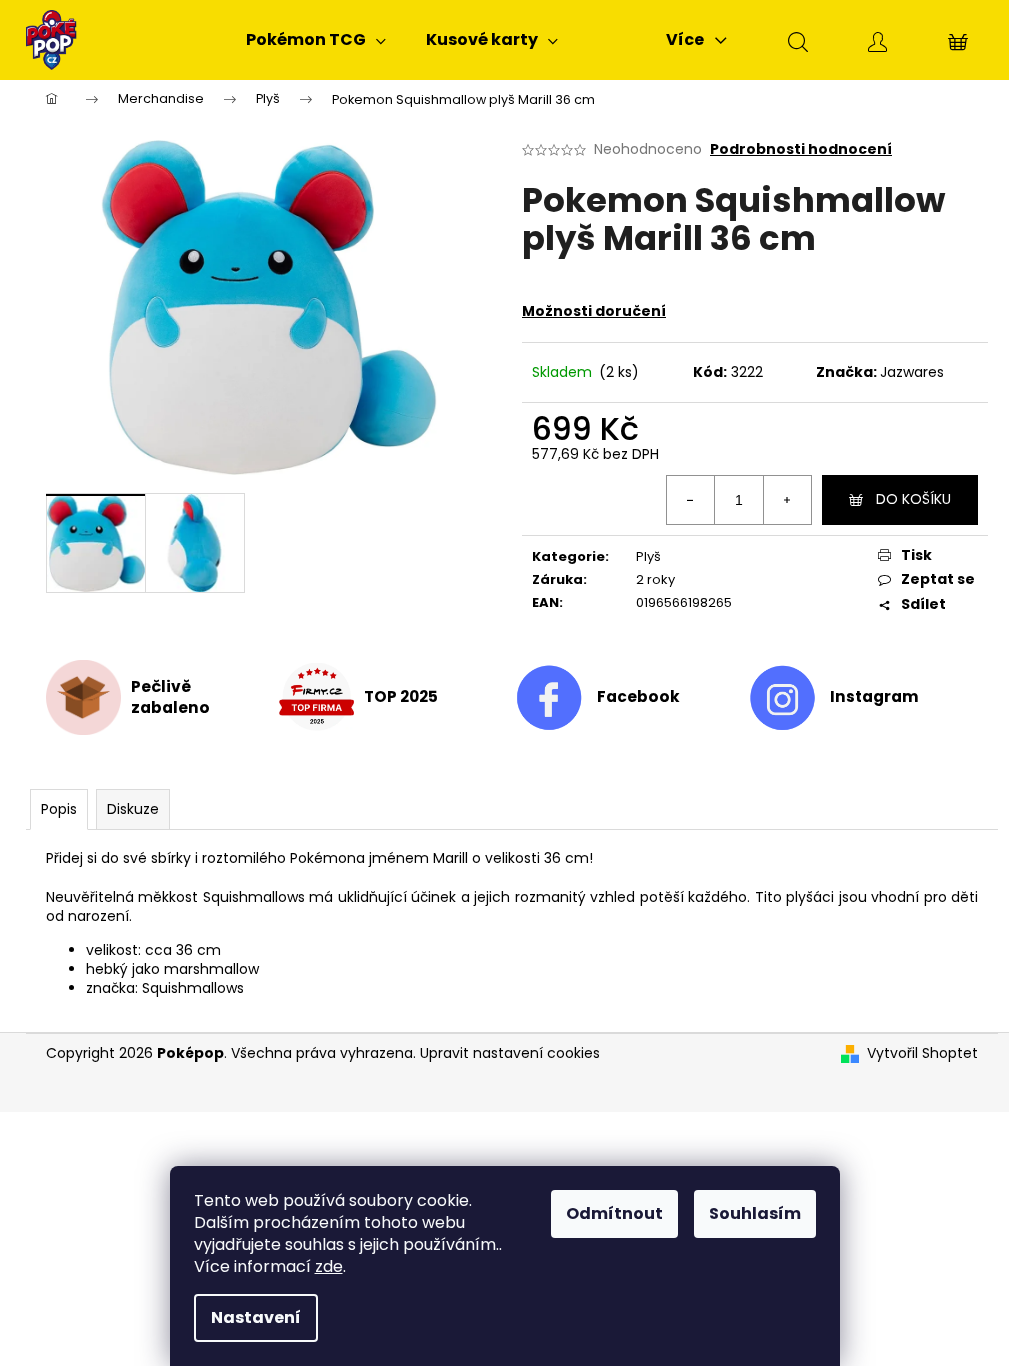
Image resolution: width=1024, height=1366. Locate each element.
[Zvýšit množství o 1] (787, 500)
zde (329, 1266)
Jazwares (912, 372)
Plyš (648, 556)
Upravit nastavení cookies (510, 1053)
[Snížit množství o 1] (691, 500)
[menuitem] (316, 40)
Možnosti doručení (594, 311)
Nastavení (256, 1317)
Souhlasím (755, 1213)
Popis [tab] (59, 809)
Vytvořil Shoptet (922, 1053)
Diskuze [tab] (133, 809)
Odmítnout (614, 1213)
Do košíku (913, 499)
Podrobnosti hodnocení (801, 149)
